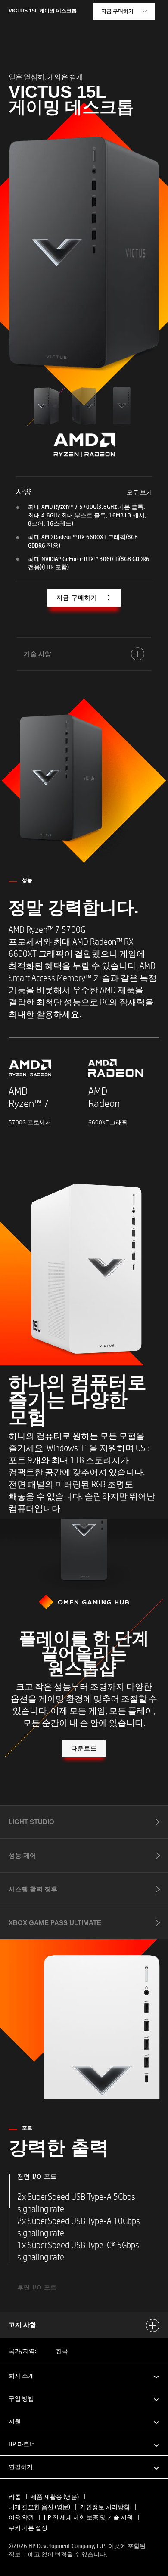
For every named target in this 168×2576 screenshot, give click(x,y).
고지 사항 (22, 2325)
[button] (84, 2375)
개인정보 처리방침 (105, 2507)
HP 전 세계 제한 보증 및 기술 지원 (88, 2517)
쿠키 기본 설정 (28, 2528)
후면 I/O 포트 (37, 2287)
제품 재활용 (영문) (55, 2497)
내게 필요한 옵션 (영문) (39, 2507)
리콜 (15, 2497)
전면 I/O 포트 (37, 2177)
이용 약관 (21, 2517)
